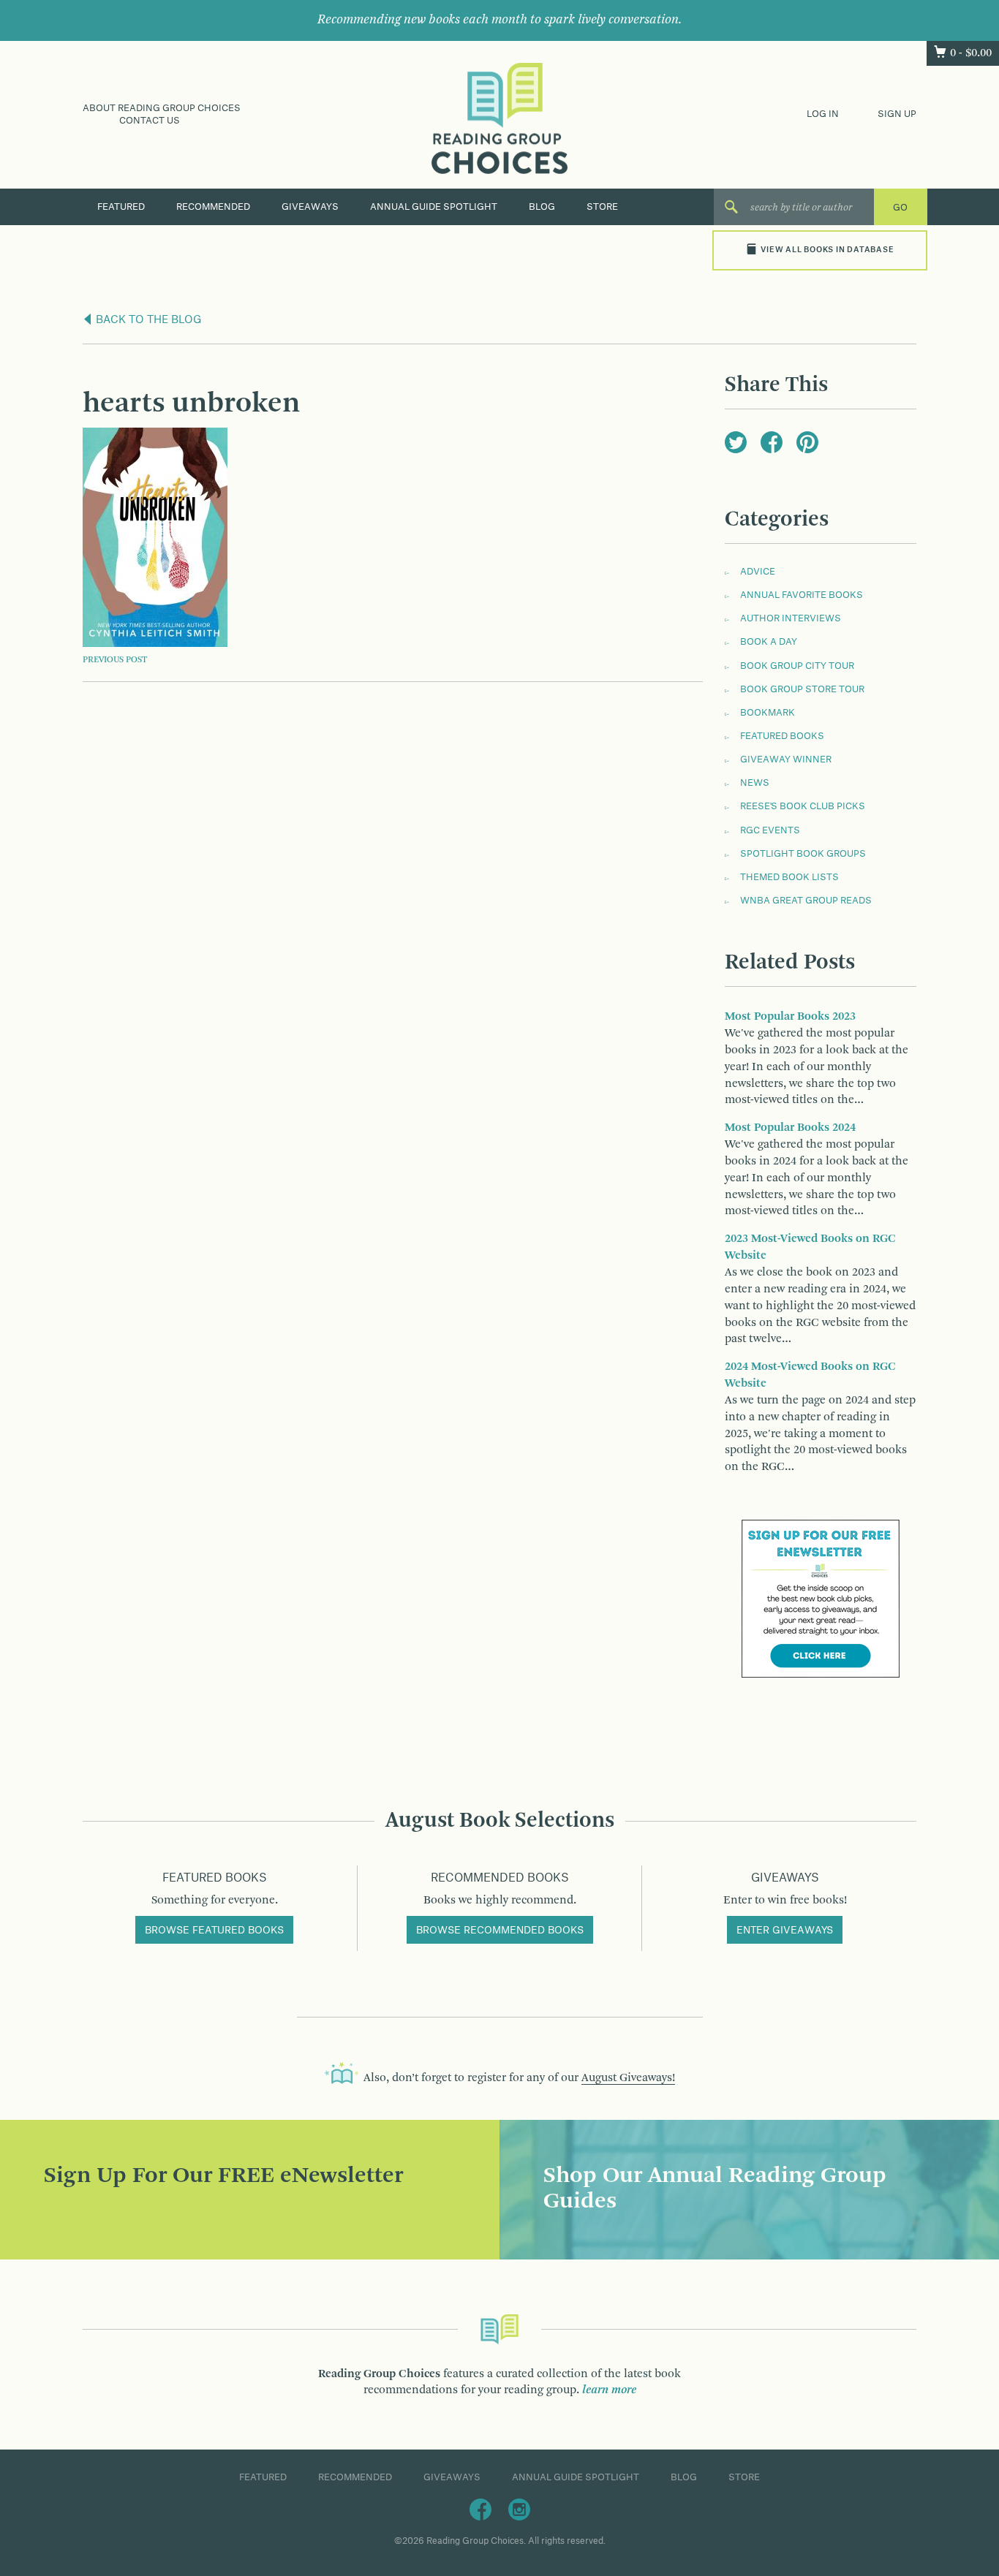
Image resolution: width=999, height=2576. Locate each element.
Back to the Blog (147, 320)
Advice (758, 572)
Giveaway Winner (786, 759)
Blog (542, 207)
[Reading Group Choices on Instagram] (519, 2509)
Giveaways (310, 207)
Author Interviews (791, 618)
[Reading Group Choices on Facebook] (480, 2509)
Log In (823, 114)
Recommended (213, 207)
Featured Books (782, 736)
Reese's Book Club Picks (803, 806)
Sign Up (897, 114)
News (755, 783)
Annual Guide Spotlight (434, 207)
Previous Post (115, 660)
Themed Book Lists (789, 877)
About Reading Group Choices (162, 108)
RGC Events (770, 830)
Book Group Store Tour (802, 689)
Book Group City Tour (797, 666)
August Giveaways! (628, 2078)
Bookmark (768, 713)
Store (602, 207)
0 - (971, 53)
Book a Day (769, 642)
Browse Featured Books (214, 1931)
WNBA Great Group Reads (806, 901)
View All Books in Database (827, 250)
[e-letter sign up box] (821, 1599)
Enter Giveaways (785, 1931)
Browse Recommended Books (500, 1931)
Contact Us (150, 121)
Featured (121, 207)
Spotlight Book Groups (803, 854)
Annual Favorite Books (802, 595)
